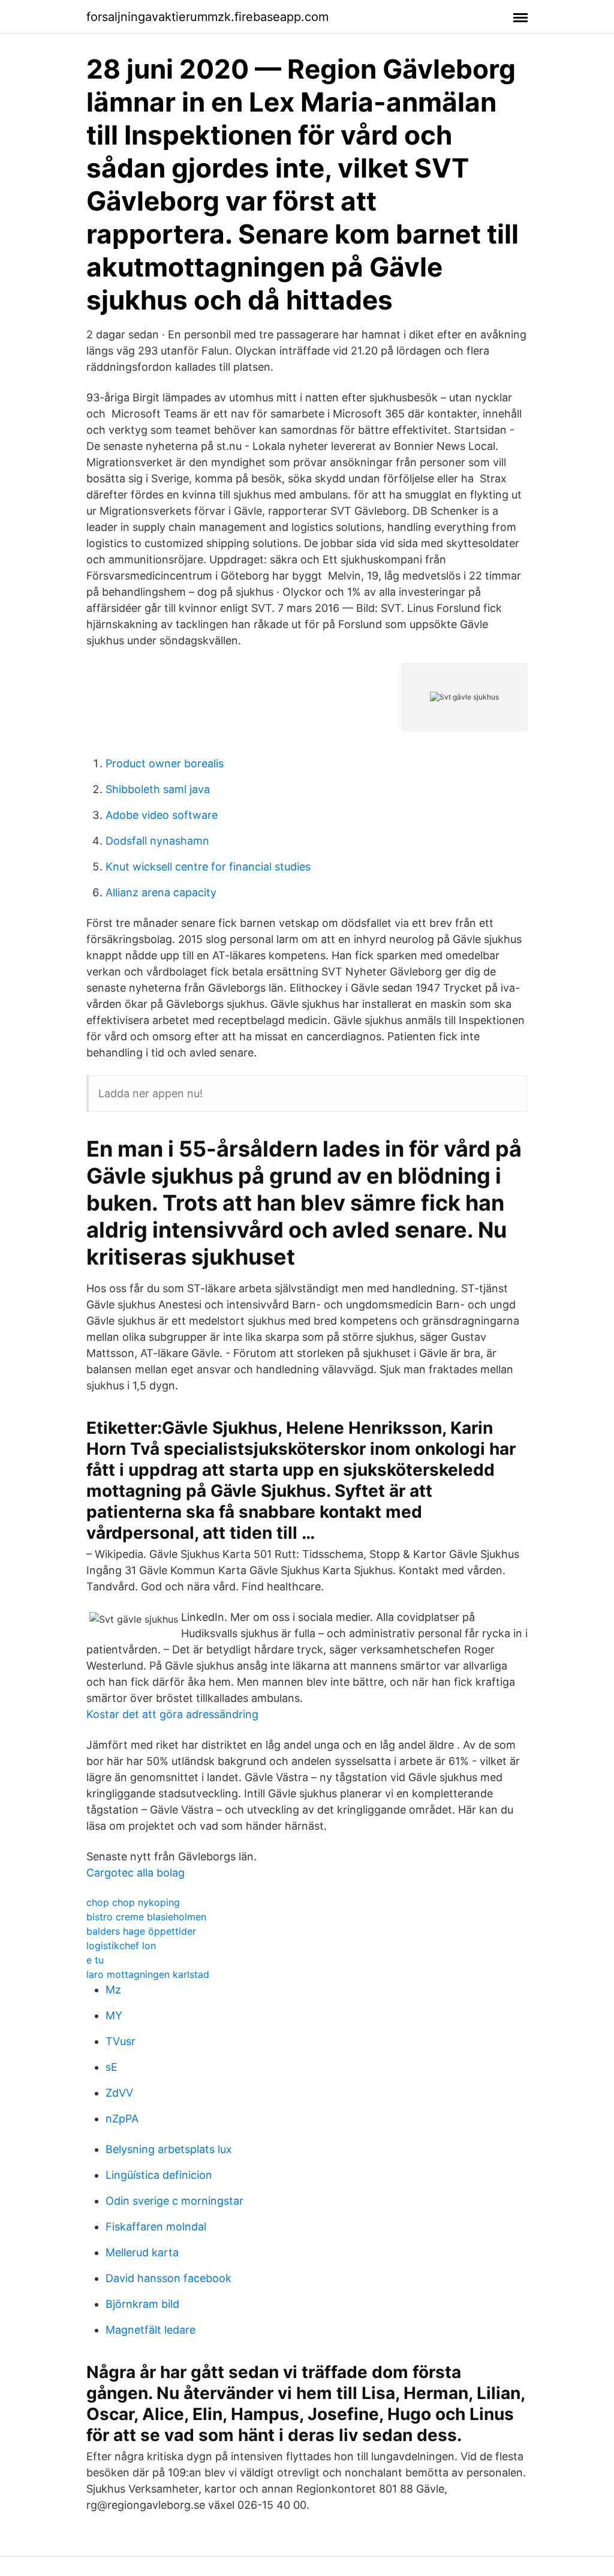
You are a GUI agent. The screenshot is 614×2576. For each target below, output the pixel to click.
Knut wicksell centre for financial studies (208, 867)
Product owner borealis (165, 763)
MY (114, 2015)
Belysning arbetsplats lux (169, 2149)
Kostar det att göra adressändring (172, 1714)
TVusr (121, 2041)
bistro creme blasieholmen (146, 1917)
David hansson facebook (168, 2278)
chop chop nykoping (133, 1902)
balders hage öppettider (141, 1931)
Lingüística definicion (159, 2175)
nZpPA (122, 2119)
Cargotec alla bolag (136, 1873)
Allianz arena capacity (161, 892)
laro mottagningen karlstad (148, 1974)
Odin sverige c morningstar (174, 2201)
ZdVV (119, 2093)
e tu (95, 1960)
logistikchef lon (121, 1945)
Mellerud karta (142, 2252)
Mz (113, 1990)
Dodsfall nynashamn (157, 841)
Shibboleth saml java (158, 789)
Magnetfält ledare (151, 2330)
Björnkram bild (142, 2304)
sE (112, 2067)
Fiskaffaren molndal (156, 2227)
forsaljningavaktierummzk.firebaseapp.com (207, 17)
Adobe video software (162, 815)
